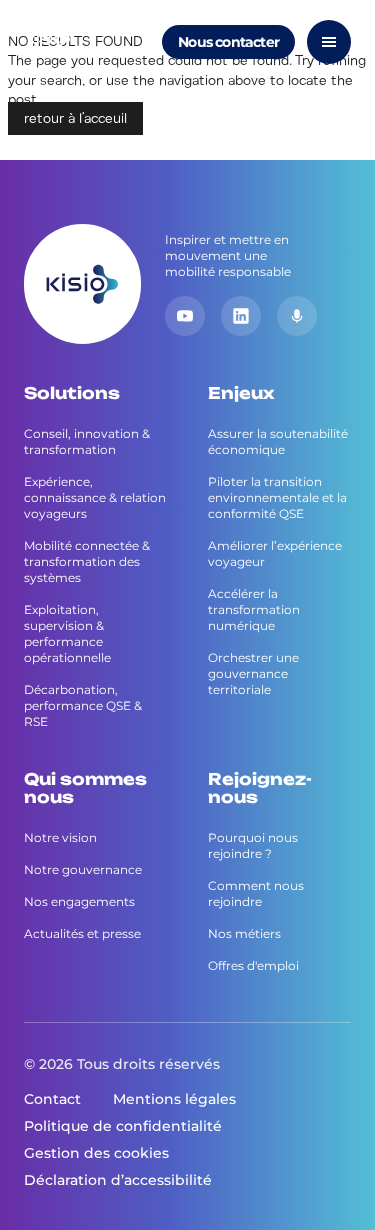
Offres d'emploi (253, 965)
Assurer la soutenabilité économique (278, 441)
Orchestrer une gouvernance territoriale (253, 673)
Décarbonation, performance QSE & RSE (83, 705)
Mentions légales (174, 1099)
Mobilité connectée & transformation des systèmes (87, 561)
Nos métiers (244, 933)
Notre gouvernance (83, 869)
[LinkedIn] (241, 316)
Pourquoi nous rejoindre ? (253, 845)
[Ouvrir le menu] (329, 42)
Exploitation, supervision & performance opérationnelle (67, 633)
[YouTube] (185, 316)
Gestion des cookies (96, 1153)
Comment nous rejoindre (256, 893)
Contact (52, 1099)
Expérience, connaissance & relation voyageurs (95, 497)
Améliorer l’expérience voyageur (275, 553)
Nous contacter (228, 42)
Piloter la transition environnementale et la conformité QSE (277, 497)
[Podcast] (297, 316)
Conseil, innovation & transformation (87, 441)
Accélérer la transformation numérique (254, 609)
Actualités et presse (82, 933)
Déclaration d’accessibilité (118, 1180)
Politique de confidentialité (123, 1126)
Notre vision (60, 837)
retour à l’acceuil (75, 118)
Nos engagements (79, 901)
